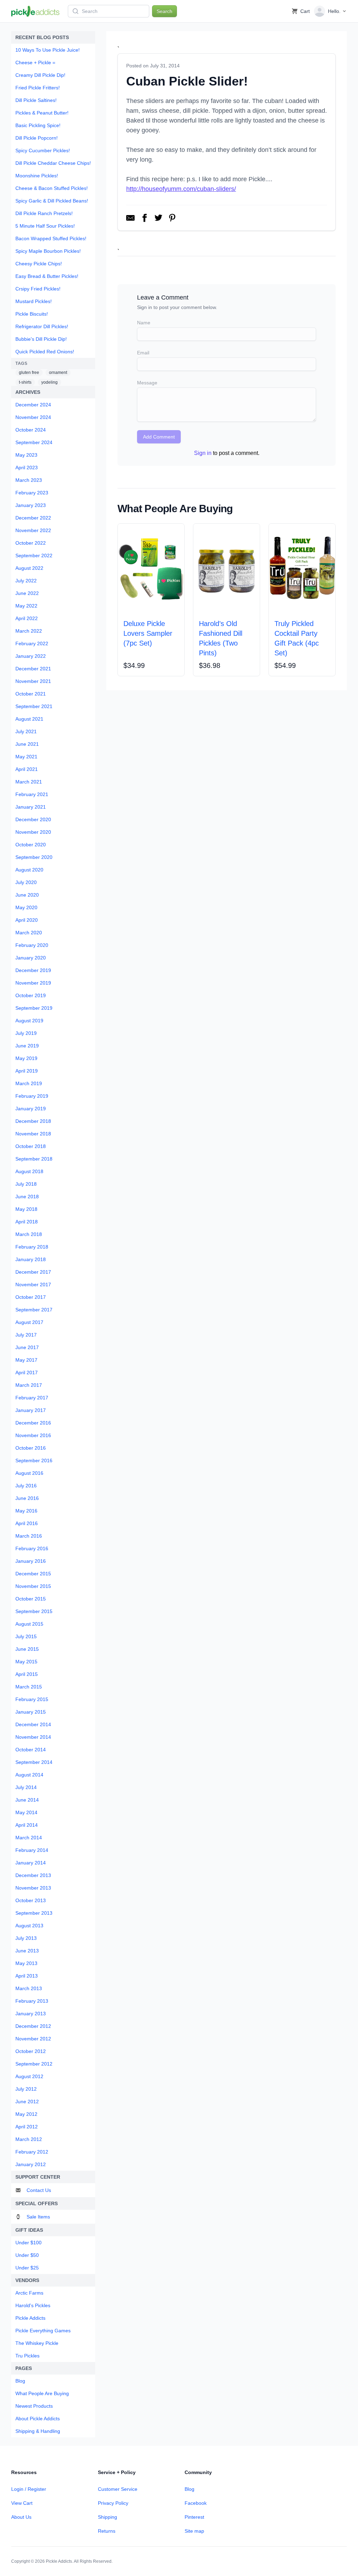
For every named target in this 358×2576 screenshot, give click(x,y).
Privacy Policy (113, 2503)
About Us (21, 2517)
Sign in (203, 453)
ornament (58, 373)
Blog (189, 2489)
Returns (107, 2531)
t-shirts (25, 382)
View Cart (22, 2503)
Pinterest (194, 2517)
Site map (194, 2531)
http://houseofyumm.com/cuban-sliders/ (181, 189)
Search (164, 11)
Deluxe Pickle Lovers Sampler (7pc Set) (148, 633)
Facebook (196, 2503)
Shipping (108, 2517)
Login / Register (29, 2489)
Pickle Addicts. (59, 2561)
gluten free (29, 373)
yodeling (49, 382)
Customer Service (118, 2489)
